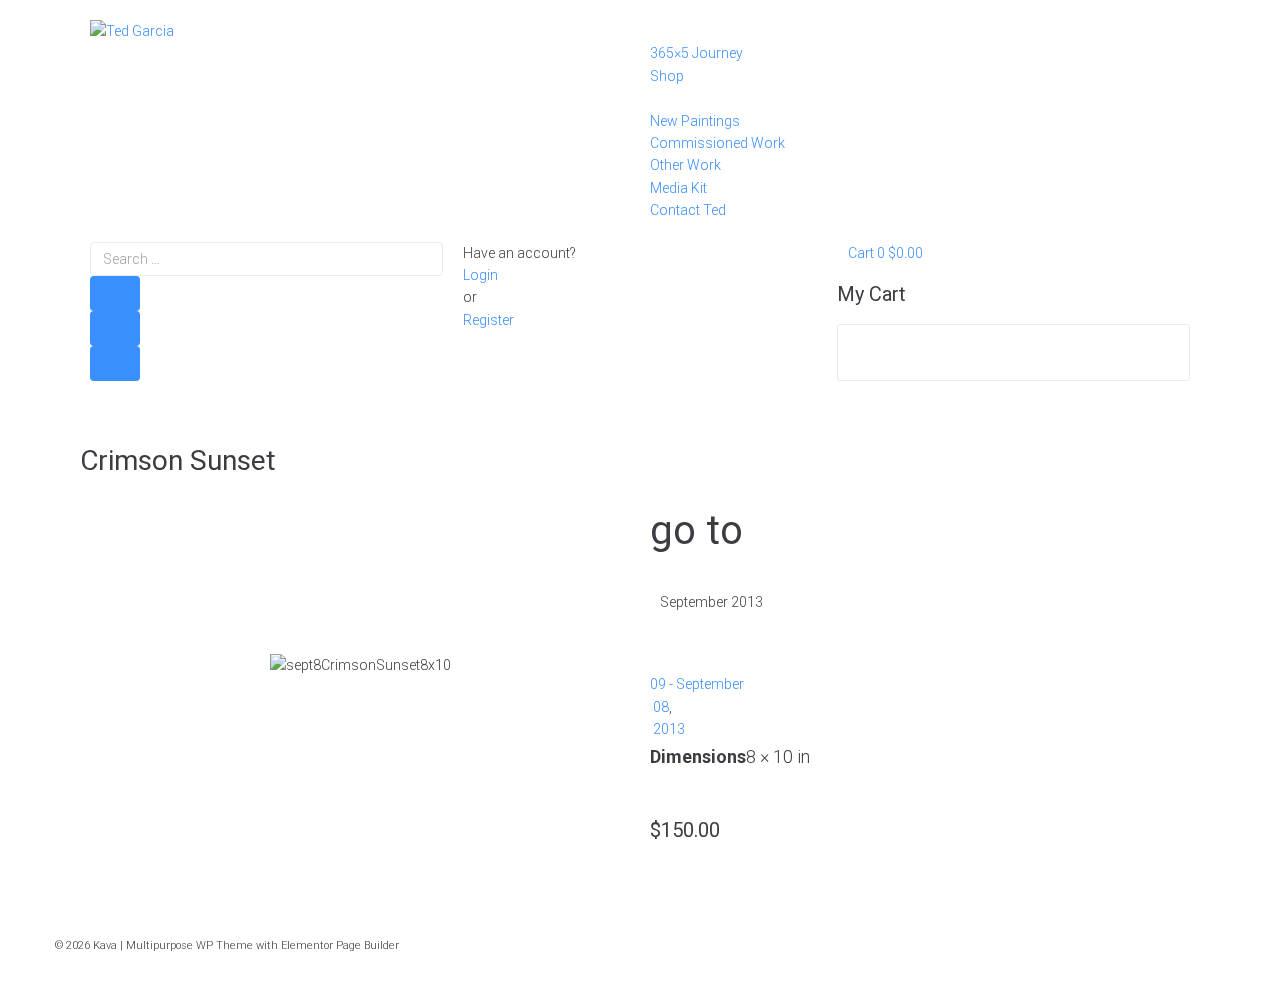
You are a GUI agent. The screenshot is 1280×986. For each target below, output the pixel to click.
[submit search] (115, 293)
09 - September (697, 684)
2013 (669, 729)
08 (661, 707)
